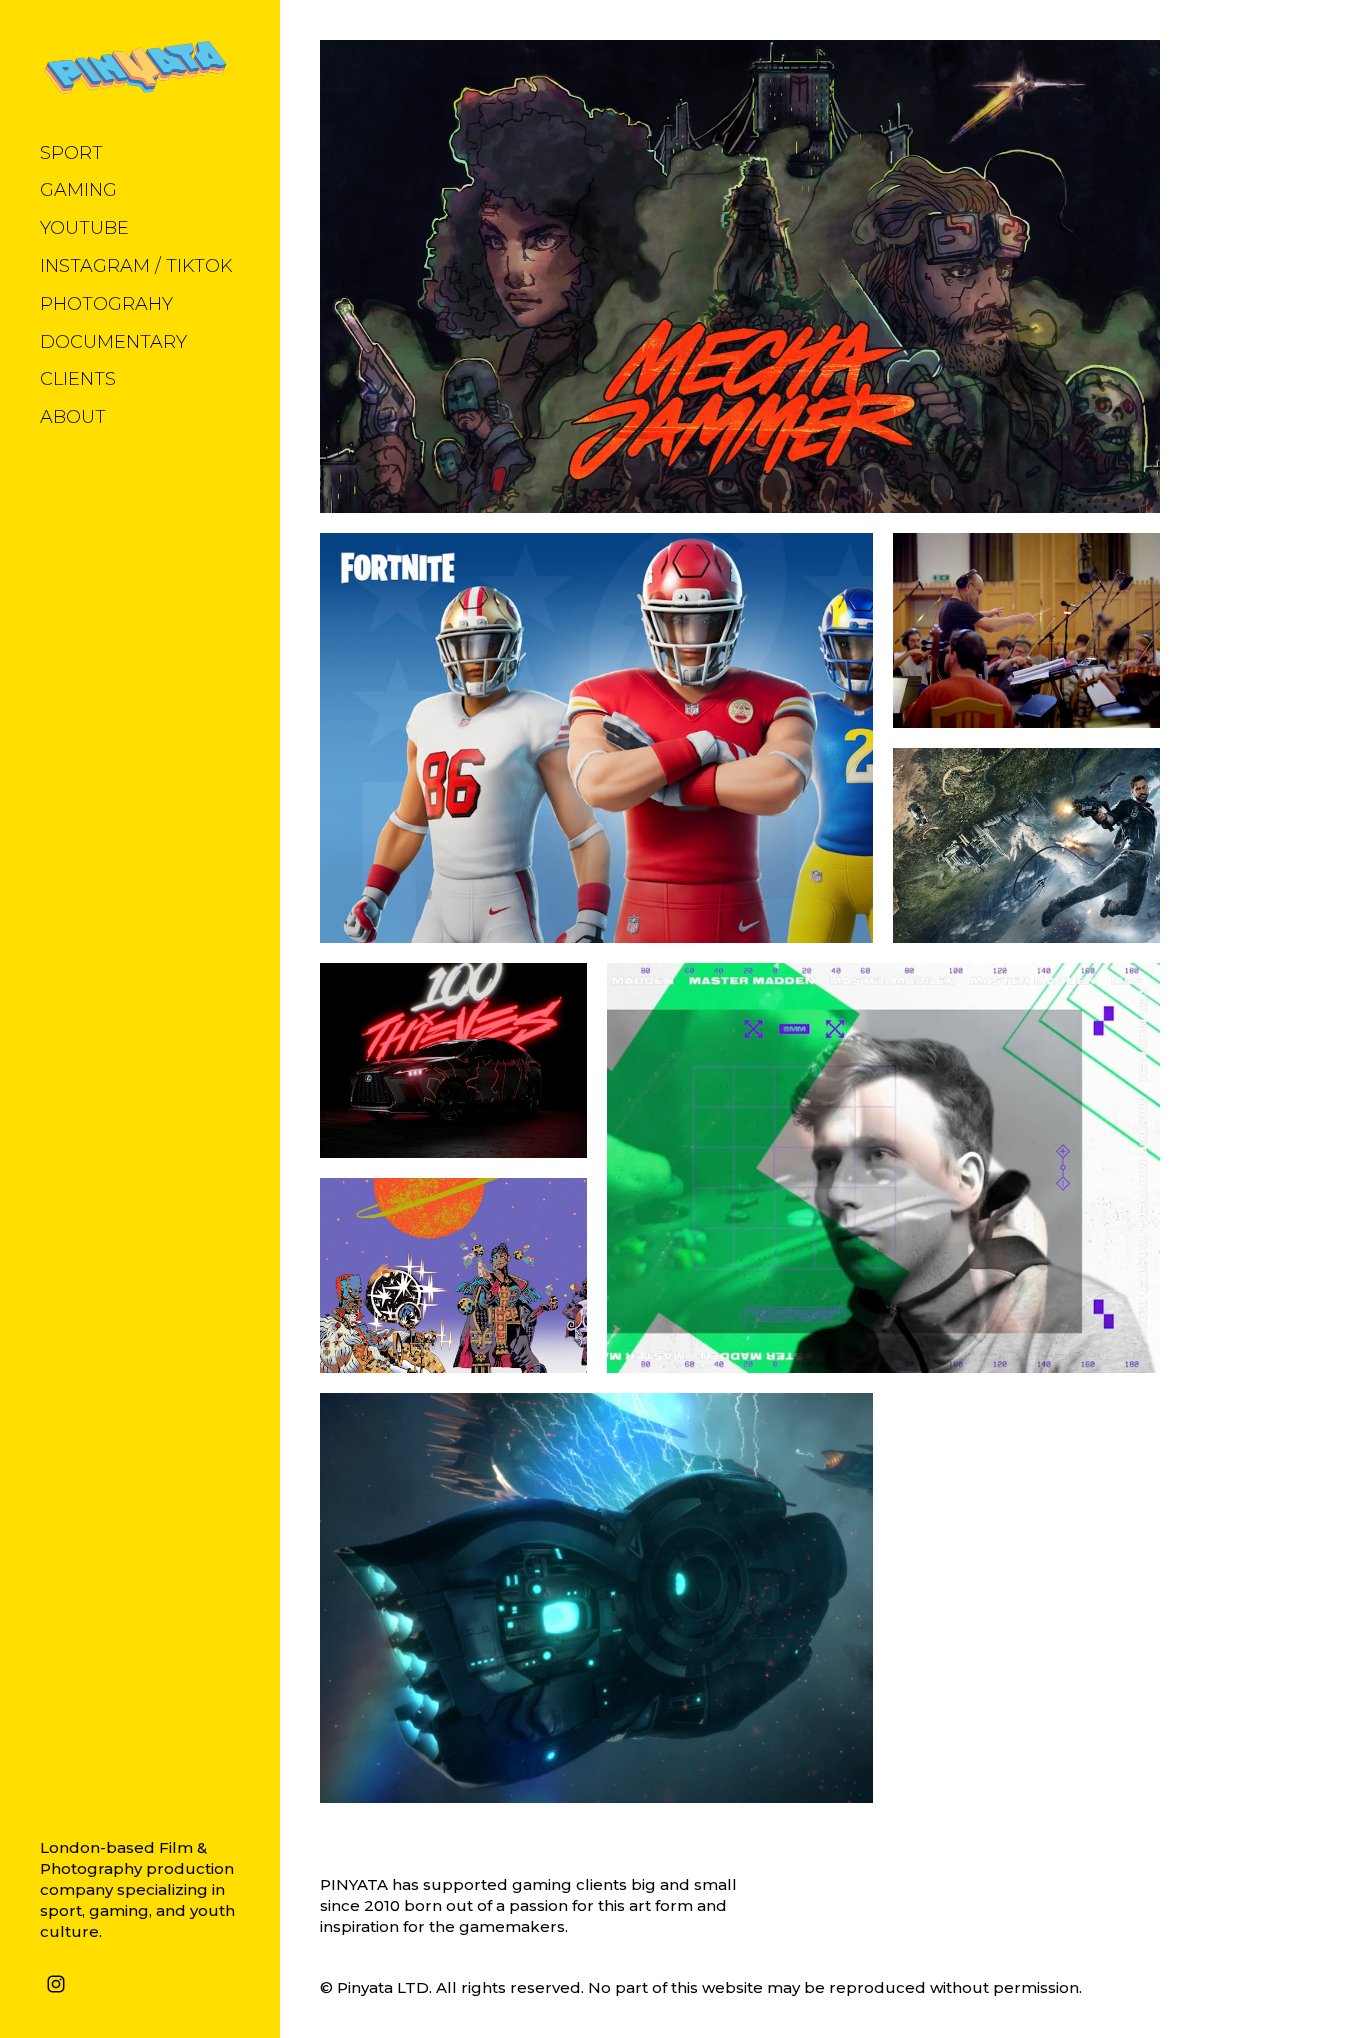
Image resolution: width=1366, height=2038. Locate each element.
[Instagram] (56, 1983)
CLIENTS (78, 379)
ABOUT (73, 417)
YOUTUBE (84, 228)
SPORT (71, 153)
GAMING (78, 190)
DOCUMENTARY (113, 342)
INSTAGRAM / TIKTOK (136, 266)
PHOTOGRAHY (106, 304)
